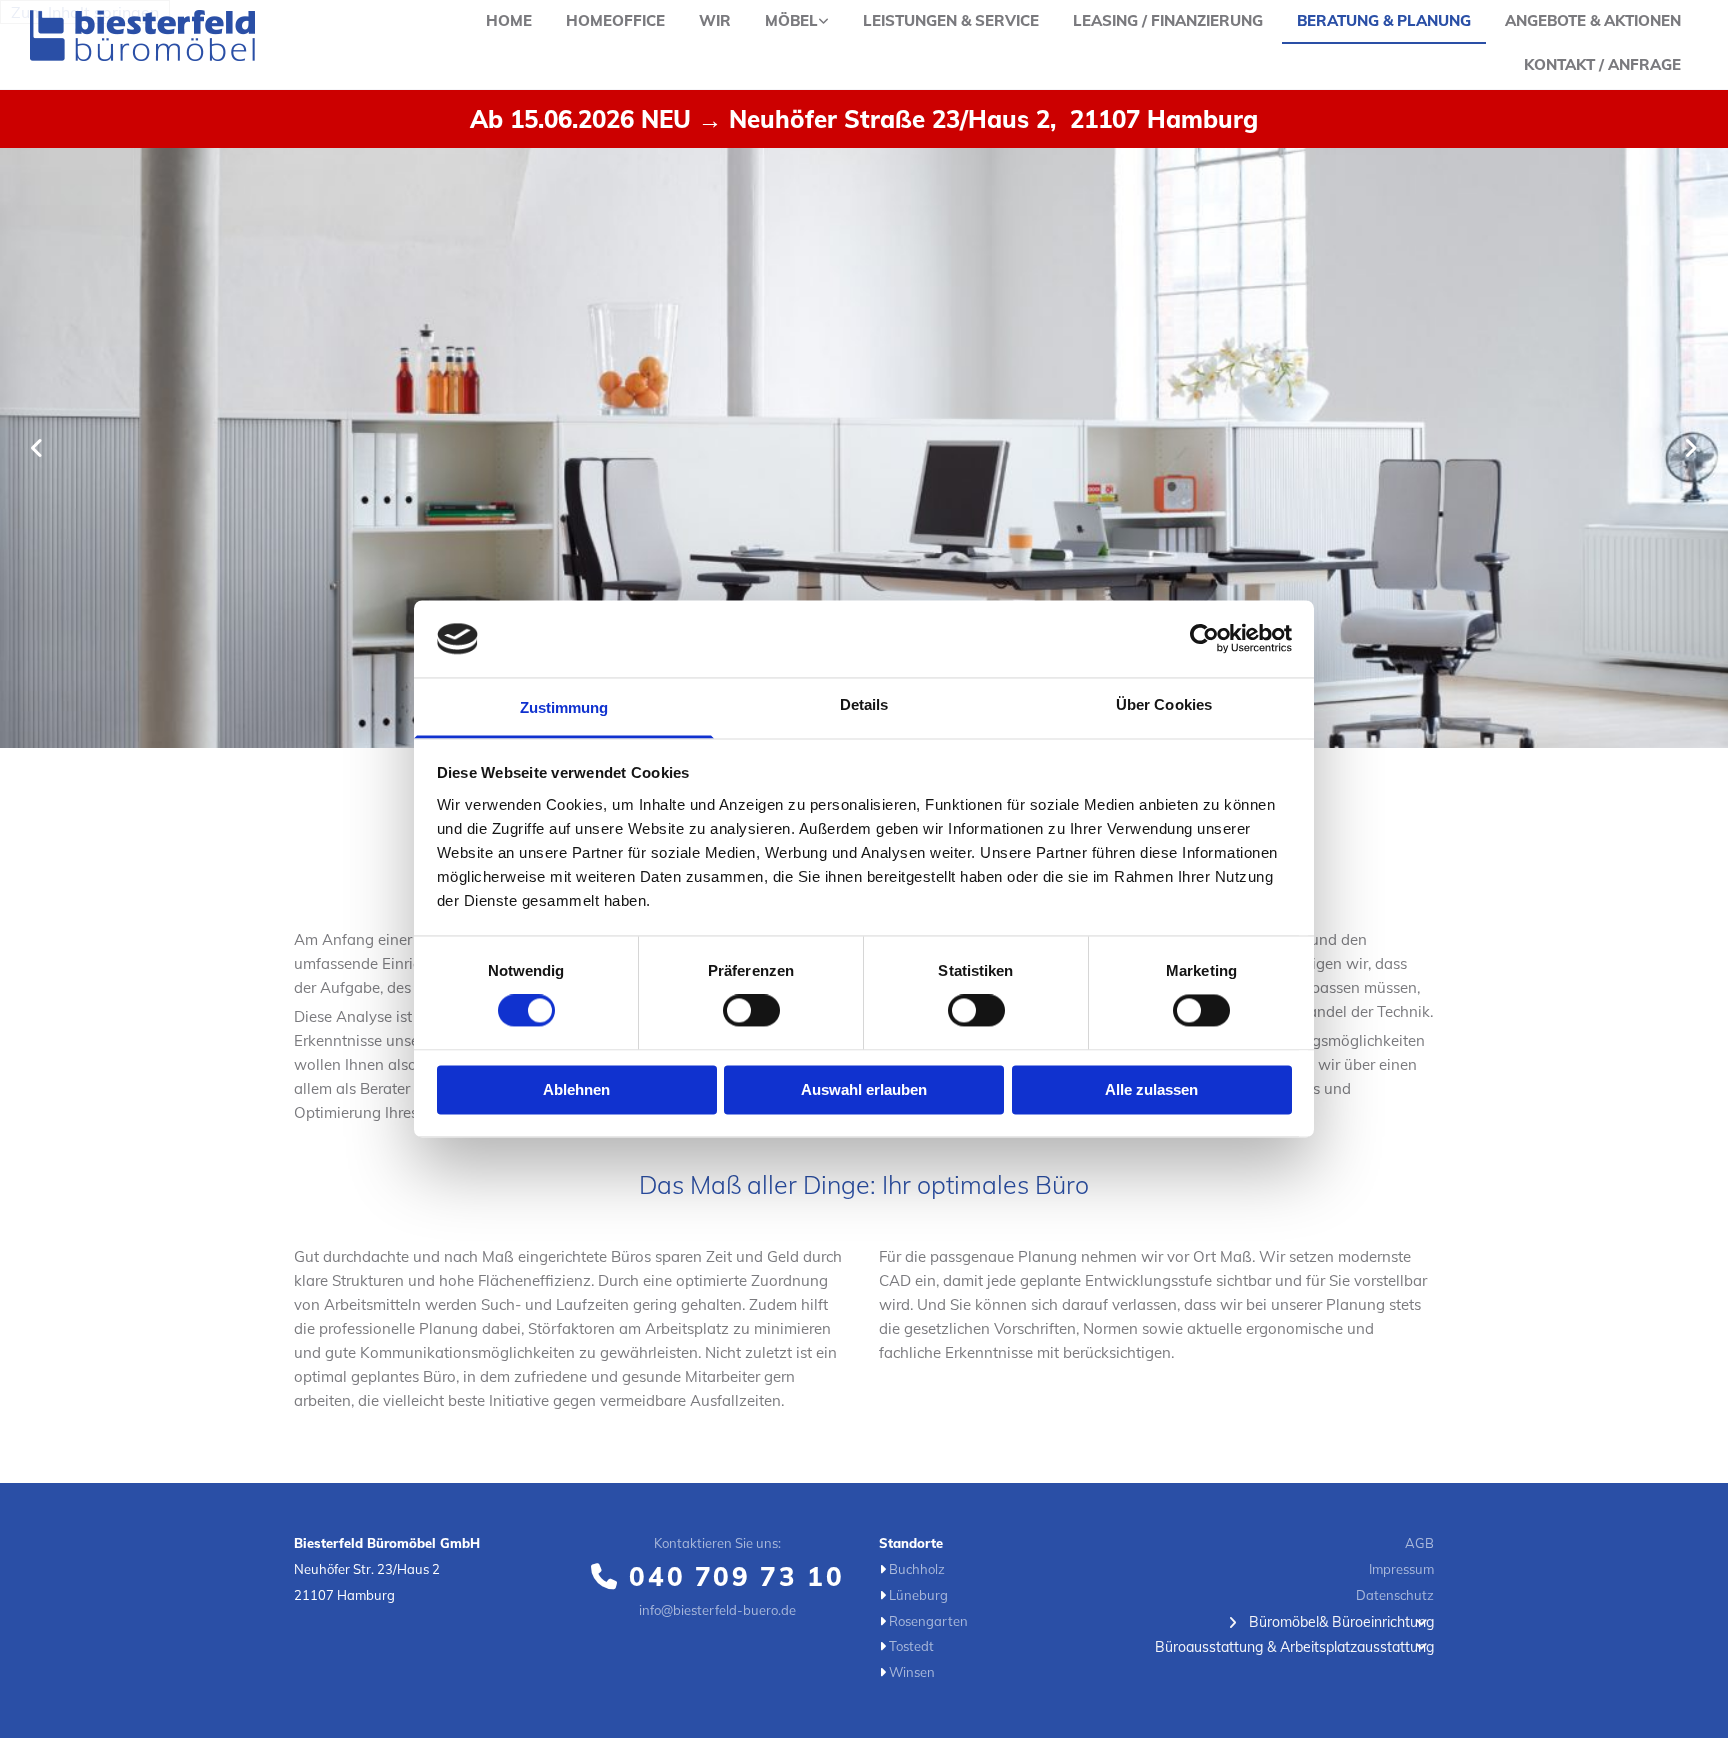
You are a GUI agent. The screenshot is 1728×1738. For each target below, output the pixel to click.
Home (509, 20)
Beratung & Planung (1384, 20)
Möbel (791, 20)
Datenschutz (1395, 1595)
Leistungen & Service (951, 20)
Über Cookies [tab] (1164, 704)
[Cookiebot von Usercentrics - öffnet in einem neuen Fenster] (1204, 639)
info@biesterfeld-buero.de (717, 1610)
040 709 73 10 (736, 1576)
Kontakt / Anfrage (1602, 64)
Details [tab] (864, 704)
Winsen (912, 1672)
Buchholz (917, 1569)
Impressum (1401, 1569)
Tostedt (911, 1646)
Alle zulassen (1151, 1089)
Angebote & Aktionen (1593, 20)
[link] (797, 22)
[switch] (751, 1011)
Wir (715, 20)
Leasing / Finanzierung (1168, 20)
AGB (1419, 1543)
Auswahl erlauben (864, 1089)
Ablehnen (576, 1089)
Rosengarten (928, 1621)
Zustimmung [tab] (564, 707)
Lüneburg (918, 1595)
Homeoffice (615, 20)
